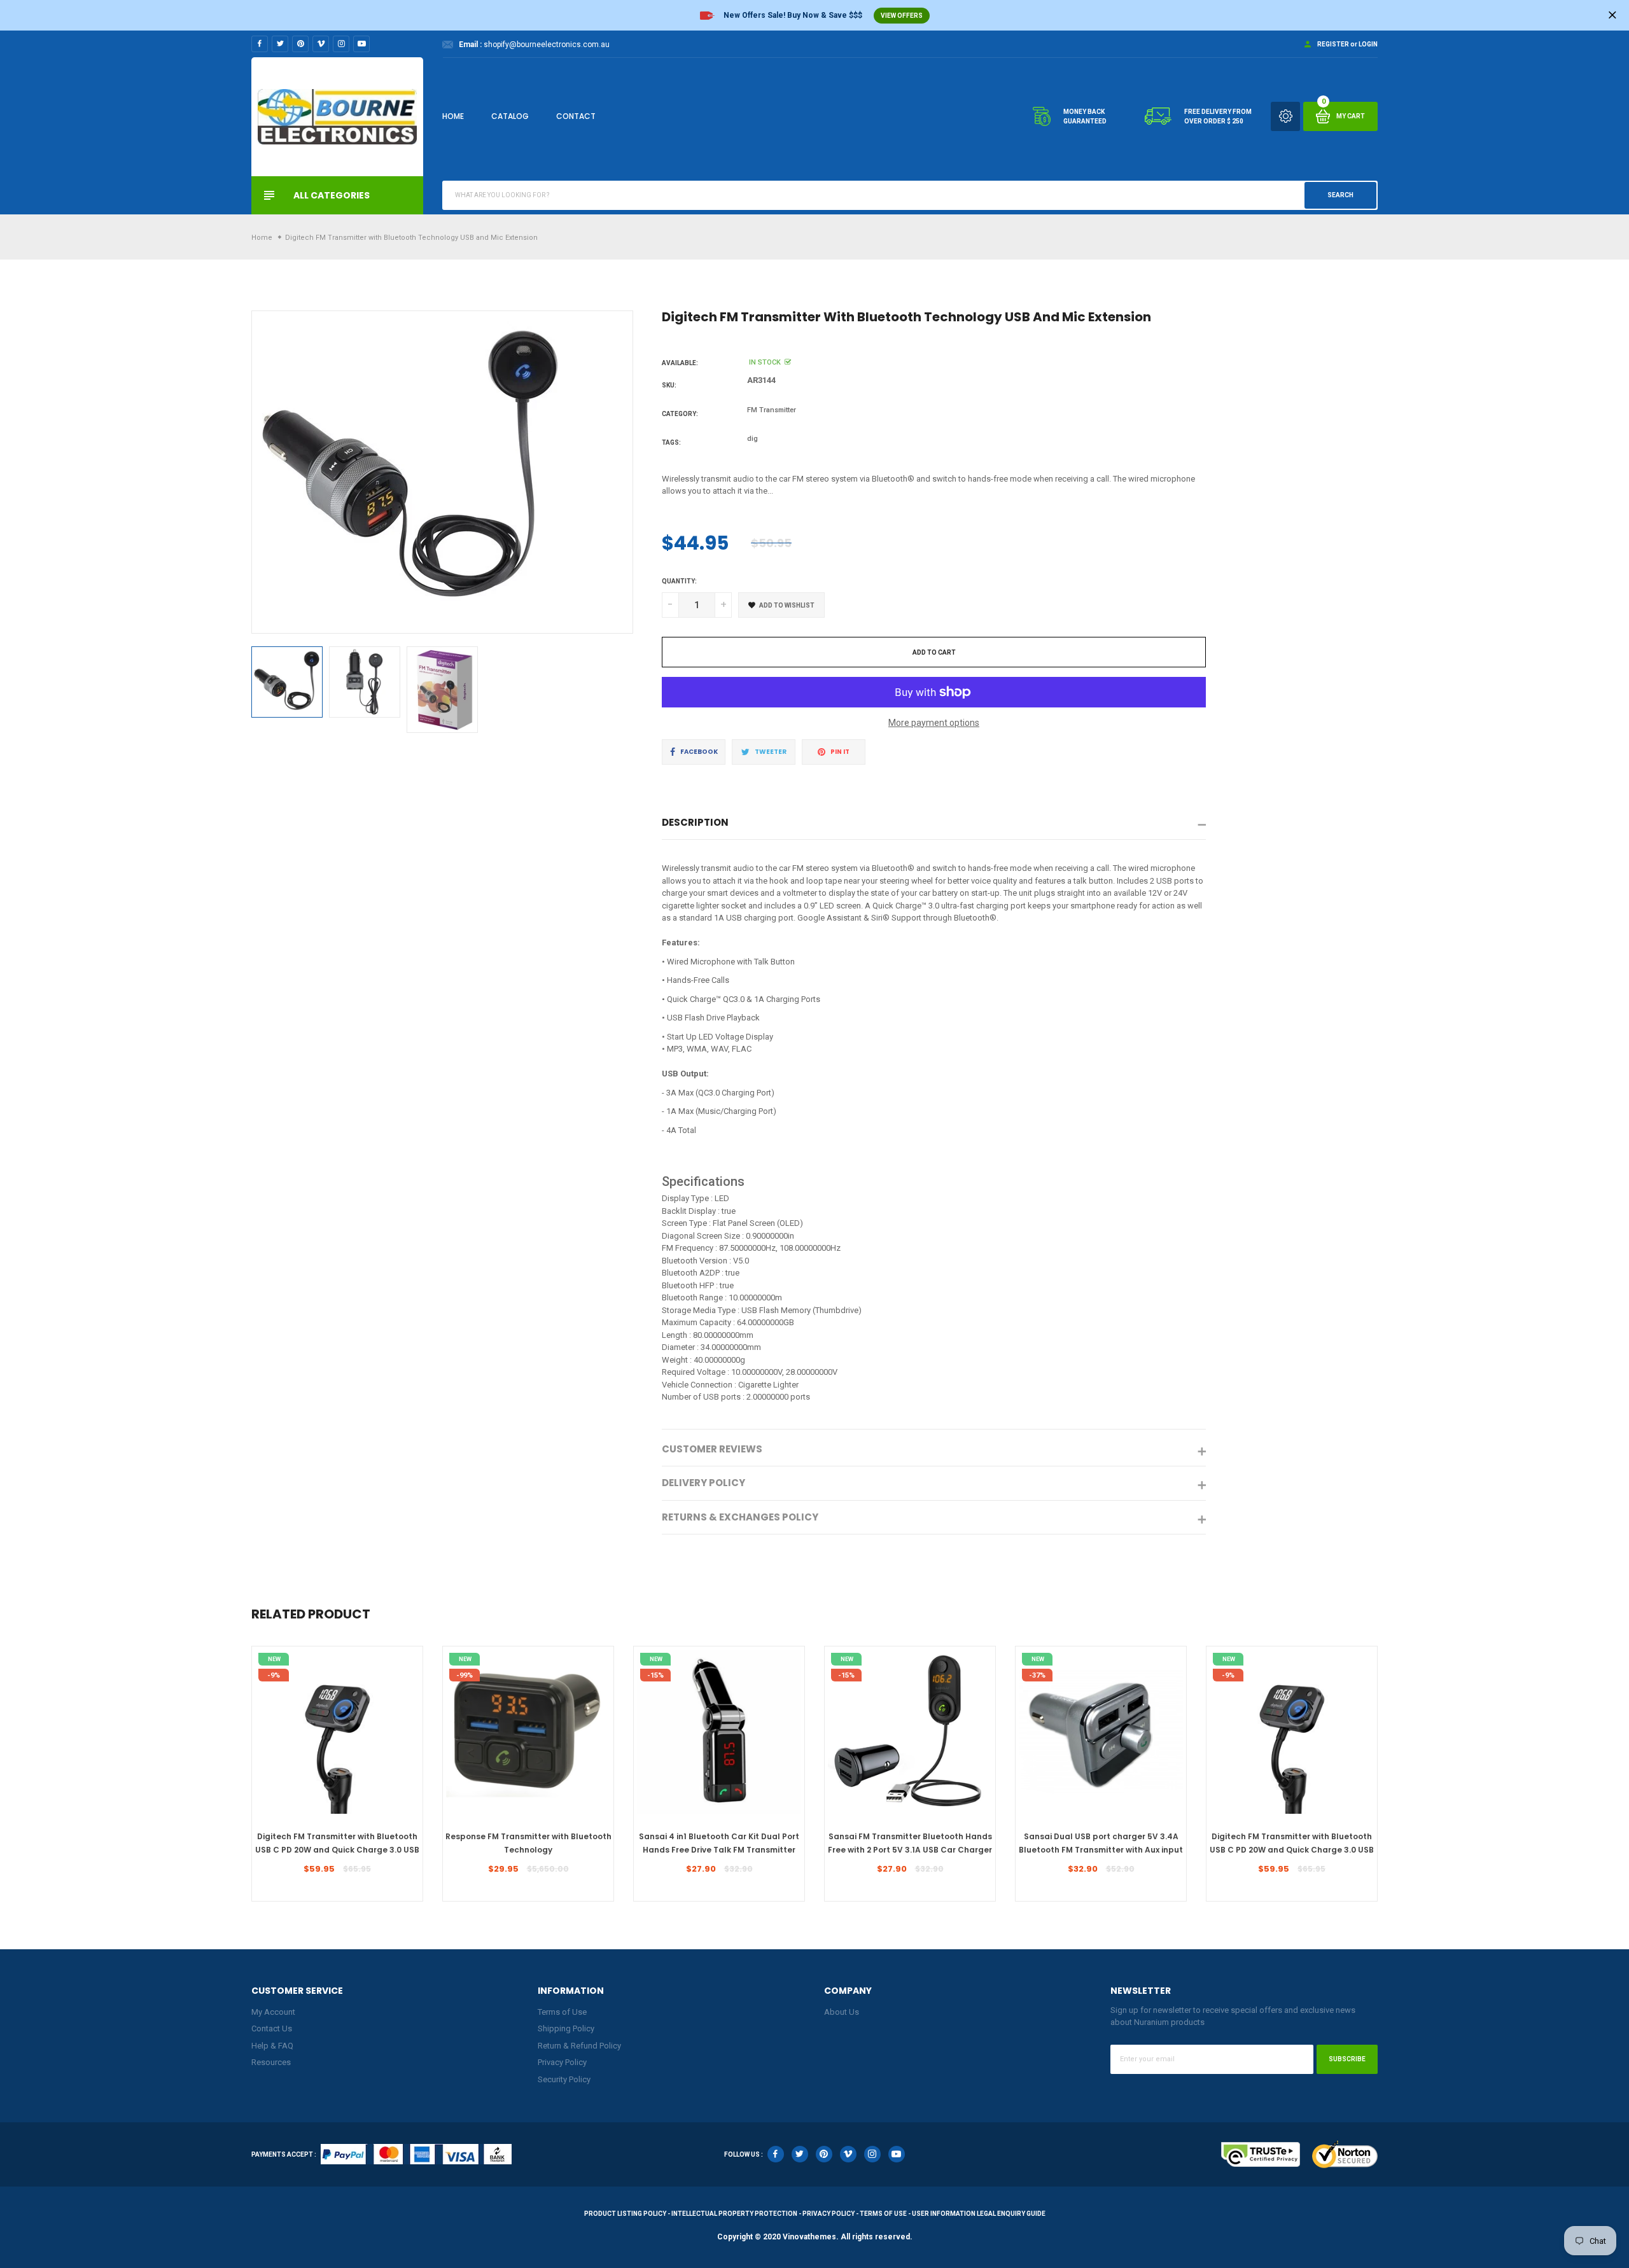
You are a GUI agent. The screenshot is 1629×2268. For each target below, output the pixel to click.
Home (453, 116)
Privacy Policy (562, 2062)
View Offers (902, 16)
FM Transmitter (772, 410)
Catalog (510, 116)
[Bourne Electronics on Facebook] (260, 44)
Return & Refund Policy (579, 2046)
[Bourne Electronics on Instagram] (341, 44)
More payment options (934, 723)
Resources (271, 2062)
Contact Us (272, 2028)
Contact (576, 116)
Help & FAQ (272, 2046)
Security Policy (564, 2079)
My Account (273, 2012)
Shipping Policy (566, 2028)
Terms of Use (562, 2012)
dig (752, 439)
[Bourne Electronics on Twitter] (280, 44)
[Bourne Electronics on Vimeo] (321, 44)
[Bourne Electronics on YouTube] (361, 44)
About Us (842, 2012)
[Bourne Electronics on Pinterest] (300, 44)
